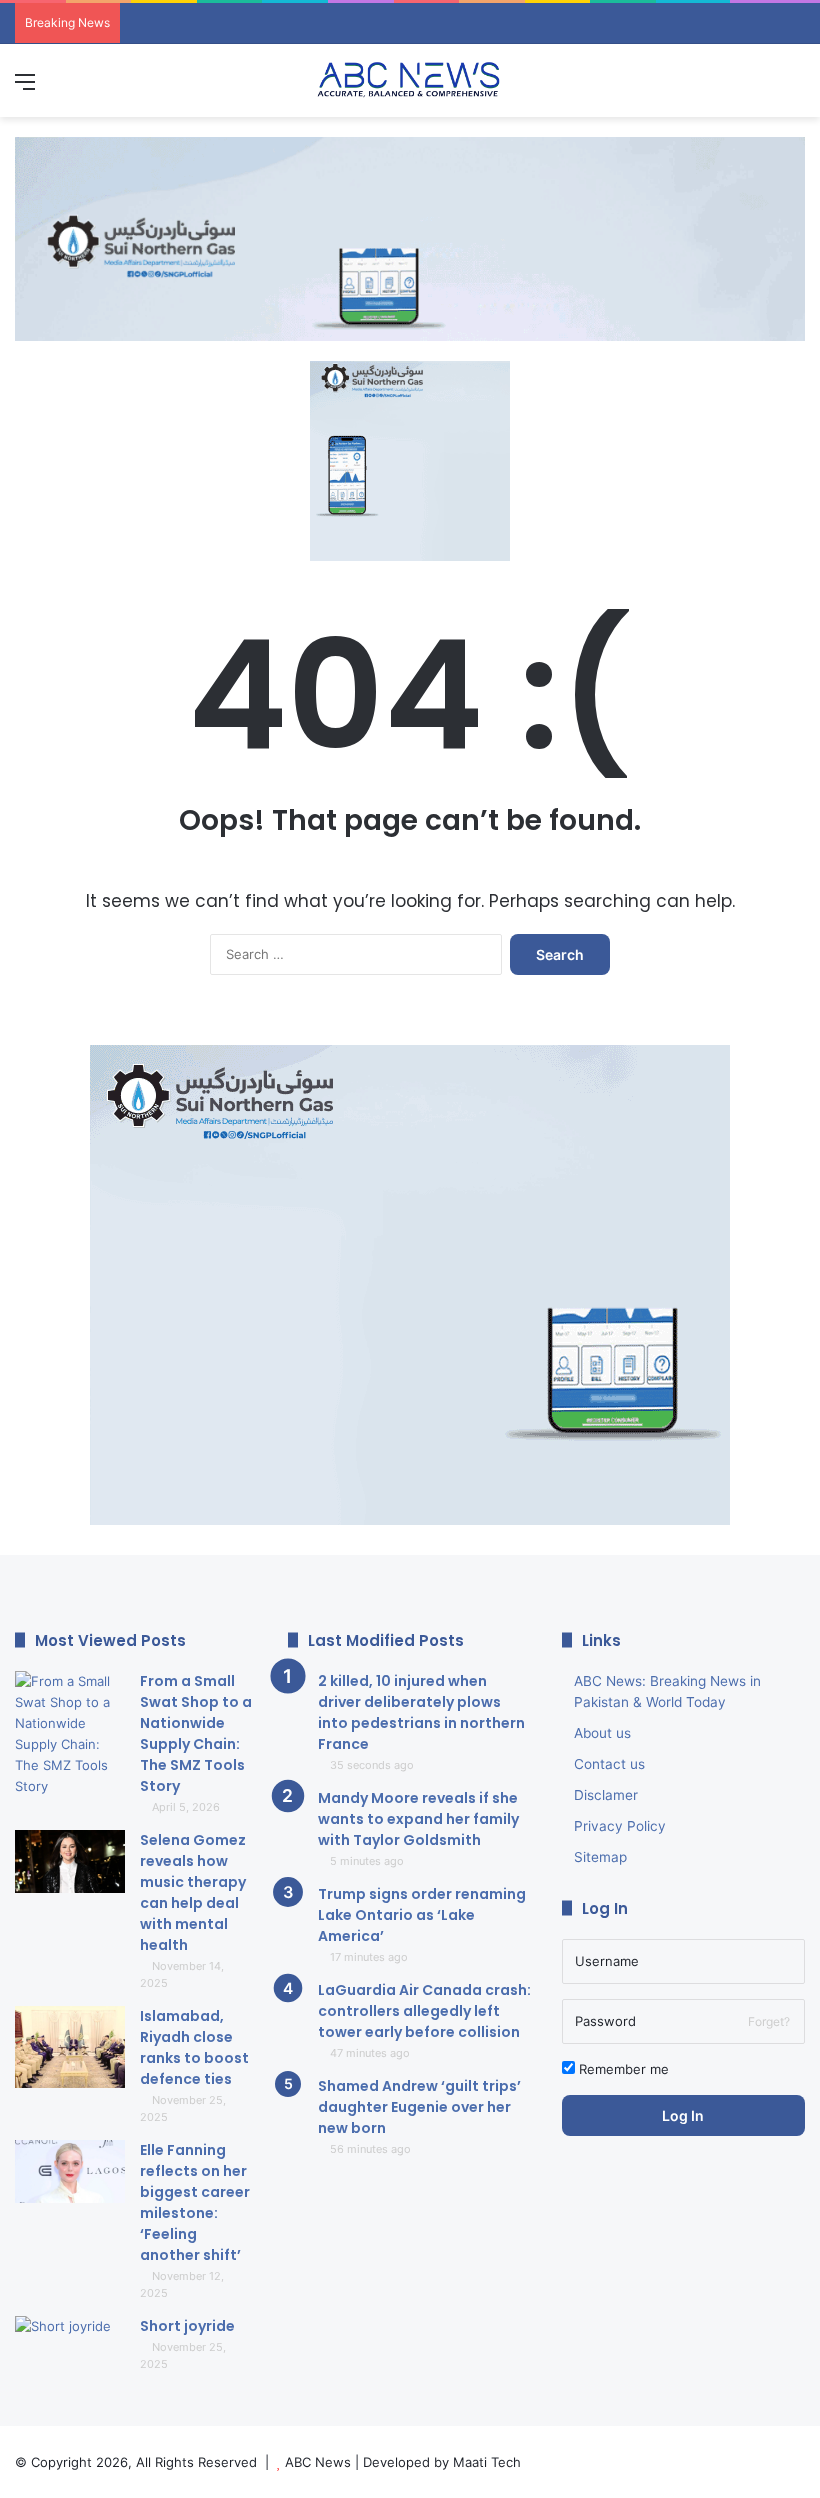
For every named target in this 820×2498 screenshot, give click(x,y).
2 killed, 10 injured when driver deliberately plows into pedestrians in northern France (421, 1712)
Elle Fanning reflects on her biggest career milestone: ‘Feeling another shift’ (195, 2202)
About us (602, 1733)
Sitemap (600, 1857)
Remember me (622, 2069)
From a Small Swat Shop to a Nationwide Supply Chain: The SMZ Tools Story (196, 1733)
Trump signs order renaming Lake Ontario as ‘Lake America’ (422, 1915)
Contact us (609, 1764)
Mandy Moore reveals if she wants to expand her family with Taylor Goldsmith (418, 1819)
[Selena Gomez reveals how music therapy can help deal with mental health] (70, 1861)
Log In (683, 2115)
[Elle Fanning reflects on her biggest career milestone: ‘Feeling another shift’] (70, 2171)
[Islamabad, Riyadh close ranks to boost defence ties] (70, 2047)
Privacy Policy (620, 1826)
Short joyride (187, 2326)
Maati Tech (487, 2462)
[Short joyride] (70, 2353)
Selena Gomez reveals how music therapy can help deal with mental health (193, 1892)
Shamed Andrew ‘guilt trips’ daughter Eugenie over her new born (419, 2107)
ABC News (318, 2462)
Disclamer (606, 1795)
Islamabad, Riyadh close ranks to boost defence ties (194, 2047)
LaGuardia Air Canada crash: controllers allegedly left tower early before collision (424, 2011)
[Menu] (25, 88)
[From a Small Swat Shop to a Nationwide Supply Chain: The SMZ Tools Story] (70, 1734)
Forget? (769, 2021)
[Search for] (795, 88)
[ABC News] (410, 80)
